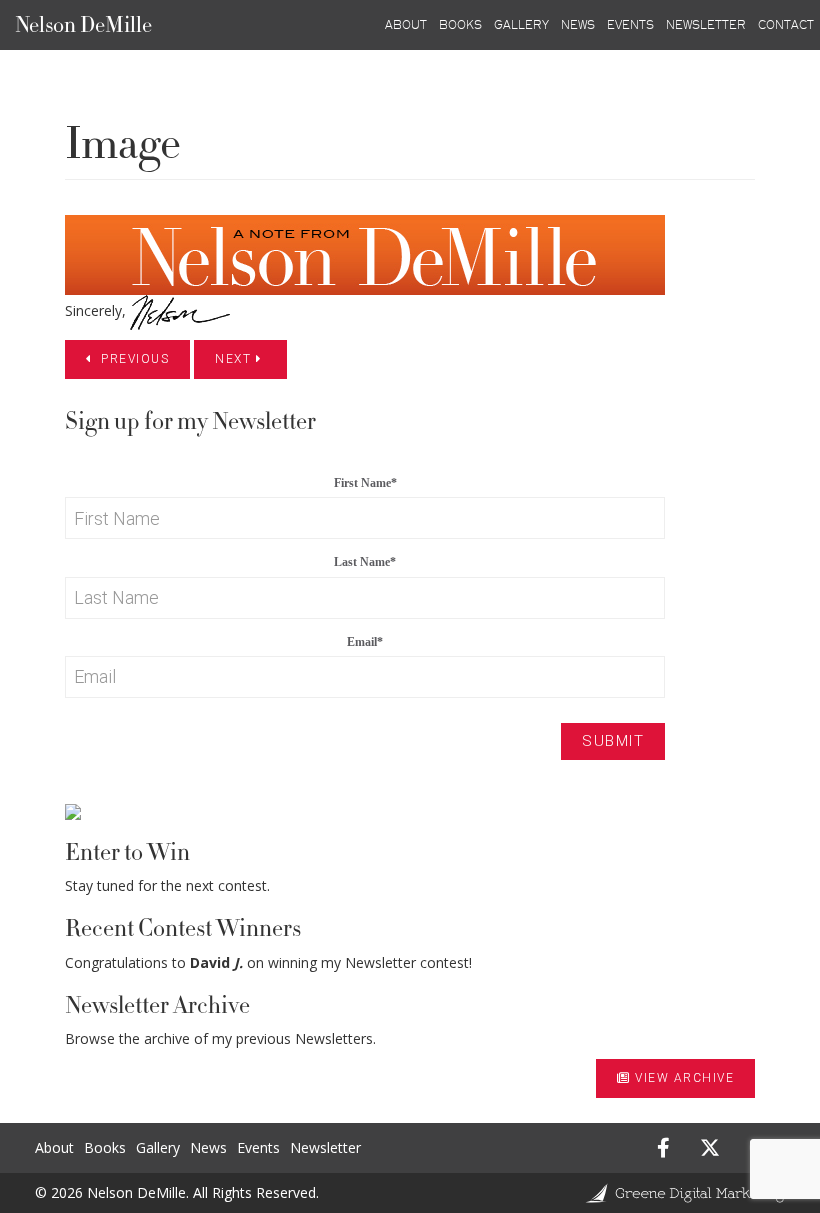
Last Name (365, 562)
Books (105, 1147)
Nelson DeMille (83, 25)
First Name (365, 483)
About (54, 1147)
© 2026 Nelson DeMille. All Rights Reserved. (177, 1192)
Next (235, 359)
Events (258, 1147)
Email (365, 642)
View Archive (684, 1078)
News (208, 1147)
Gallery (158, 1147)
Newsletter (325, 1147)
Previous (133, 359)
